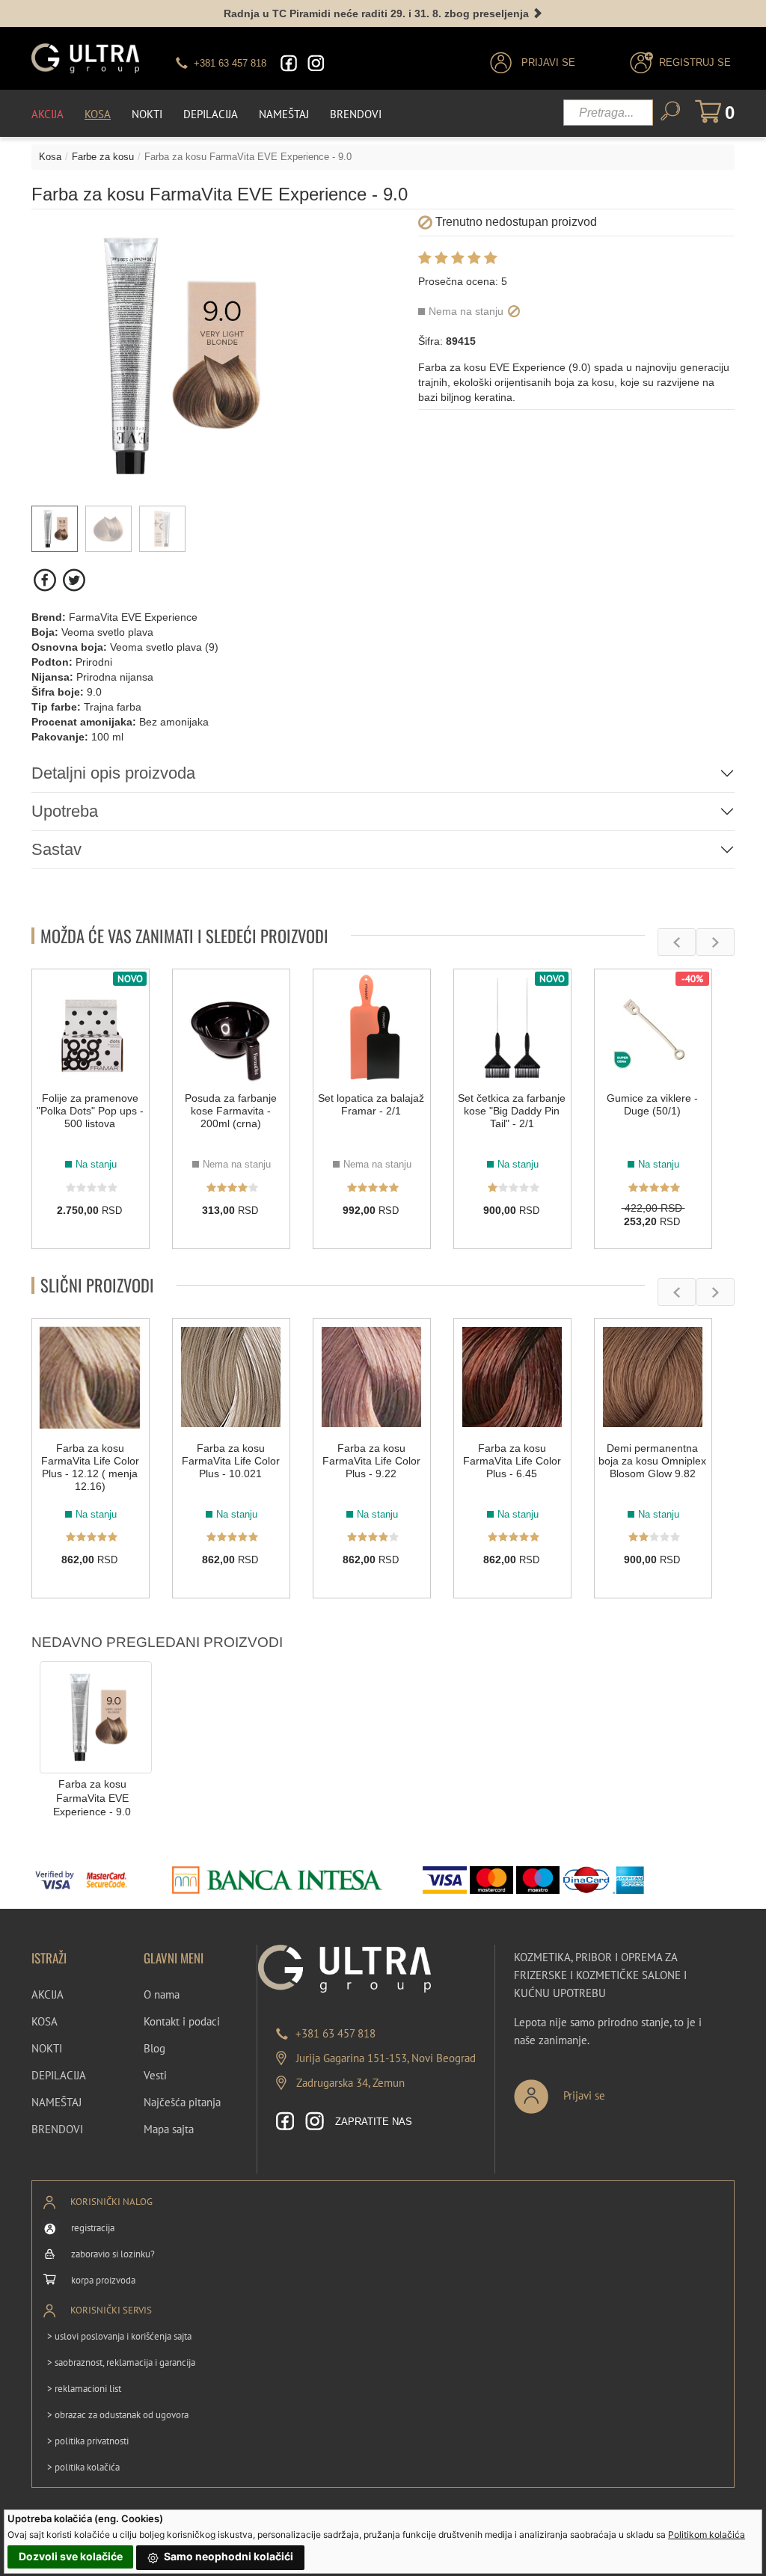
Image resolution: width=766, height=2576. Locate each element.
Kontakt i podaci (182, 2021)
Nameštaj (284, 114)
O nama (162, 1994)
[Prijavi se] (609, 2090)
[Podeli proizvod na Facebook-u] (46, 580)
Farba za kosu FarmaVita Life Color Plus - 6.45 (512, 1461)
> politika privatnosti (88, 2441)
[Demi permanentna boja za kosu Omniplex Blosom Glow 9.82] (653, 1377)
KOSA (45, 2021)
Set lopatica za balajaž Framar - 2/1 (371, 1104)
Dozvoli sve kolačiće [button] (71, 2556)
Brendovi (356, 114)
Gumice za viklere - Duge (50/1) (652, 1104)
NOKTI (47, 2048)
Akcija (48, 114)
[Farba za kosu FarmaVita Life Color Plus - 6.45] (512, 1377)
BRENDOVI (57, 2129)
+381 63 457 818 (335, 2033)
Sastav (56, 849)
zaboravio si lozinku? (113, 2254)
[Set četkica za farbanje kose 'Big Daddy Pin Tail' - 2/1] (512, 1028)
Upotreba (65, 811)
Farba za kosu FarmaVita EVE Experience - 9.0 (92, 1798)
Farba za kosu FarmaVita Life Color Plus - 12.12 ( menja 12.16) (90, 1467)
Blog (154, 2048)
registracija (93, 2228)
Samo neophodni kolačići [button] (227, 2556)
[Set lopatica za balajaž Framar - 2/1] (372, 1028)
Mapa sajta (169, 2129)
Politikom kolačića (707, 2534)
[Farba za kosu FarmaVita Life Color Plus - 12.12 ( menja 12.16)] (91, 1377)
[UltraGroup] (85, 58)
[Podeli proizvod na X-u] (74, 580)
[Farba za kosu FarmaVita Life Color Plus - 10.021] (231, 1377)
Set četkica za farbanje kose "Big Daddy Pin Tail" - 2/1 (512, 1111)
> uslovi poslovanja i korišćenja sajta (119, 2336)
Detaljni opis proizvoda (113, 773)
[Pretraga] (670, 111)
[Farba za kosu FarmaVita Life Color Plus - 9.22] (372, 1377)
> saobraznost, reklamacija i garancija (121, 2362)
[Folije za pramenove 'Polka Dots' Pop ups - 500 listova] (91, 1028)
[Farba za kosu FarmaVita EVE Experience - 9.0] (96, 1717)
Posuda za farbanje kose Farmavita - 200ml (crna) (231, 1111)
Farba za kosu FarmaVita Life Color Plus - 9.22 (371, 1461)
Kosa (98, 114)
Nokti (147, 114)
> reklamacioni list (84, 2389)
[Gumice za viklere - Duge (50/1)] (653, 1028)
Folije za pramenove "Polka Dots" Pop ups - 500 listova (90, 1111)
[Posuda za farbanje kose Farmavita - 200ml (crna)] (231, 1028)
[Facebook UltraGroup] (289, 63)
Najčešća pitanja (182, 2102)
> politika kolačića (83, 2467)
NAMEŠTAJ (56, 2102)
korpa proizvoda (103, 2280)
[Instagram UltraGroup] (316, 63)
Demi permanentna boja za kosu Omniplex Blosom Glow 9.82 (652, 1461)
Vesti (155, 2075)
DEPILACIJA (59, 2075)
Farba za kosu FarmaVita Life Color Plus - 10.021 (231, 1461)
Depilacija (211, 114)
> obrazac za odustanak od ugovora (118, 2415)
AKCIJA (48, 1994)
